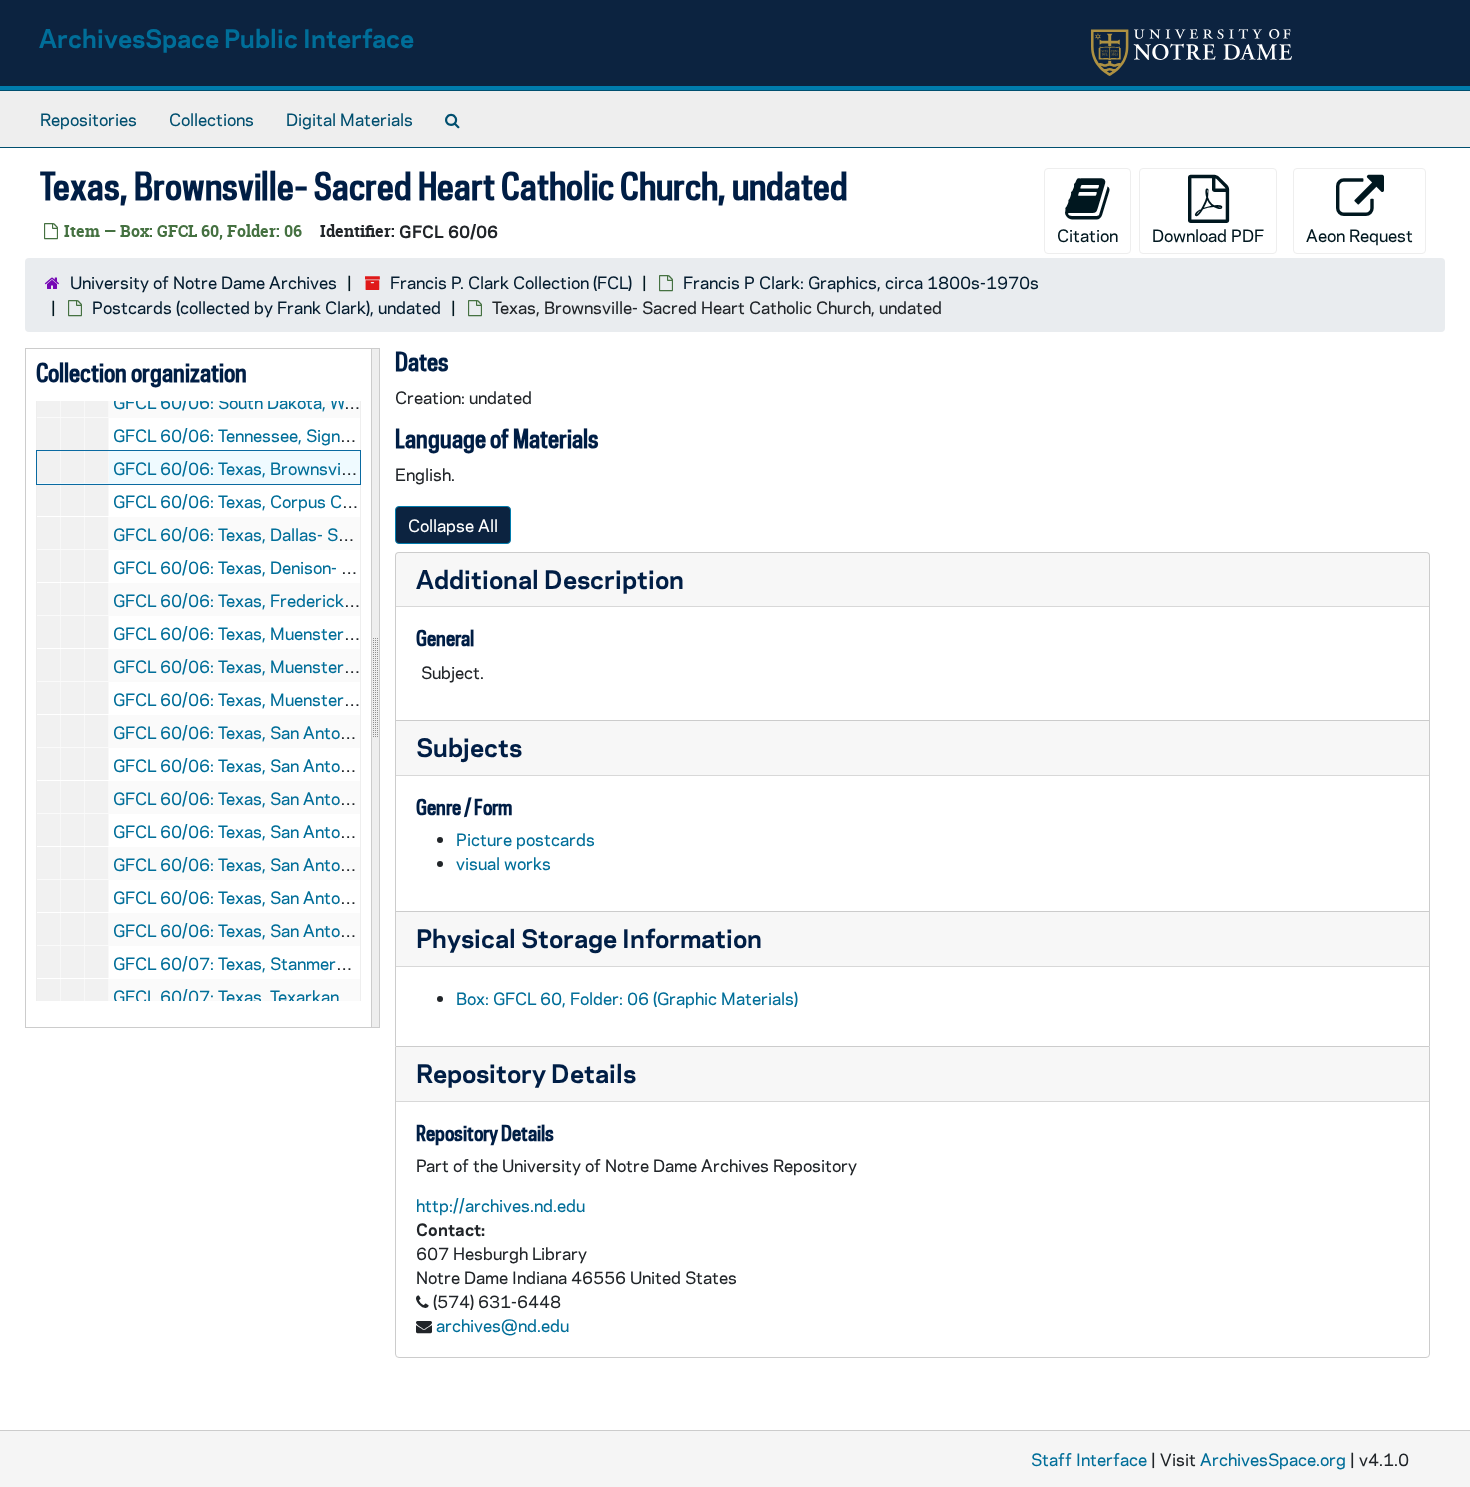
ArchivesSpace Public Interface (226, 37)
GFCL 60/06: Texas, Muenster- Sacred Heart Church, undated (350, 633)
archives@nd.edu (502, 1325)
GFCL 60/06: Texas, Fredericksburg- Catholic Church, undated (352, 600)
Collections (211, 119)
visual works (503, 863)
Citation (1087, 235)
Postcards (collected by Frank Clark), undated (266, 307)
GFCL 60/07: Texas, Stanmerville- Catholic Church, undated (341, 963)
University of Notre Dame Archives (203, 282)
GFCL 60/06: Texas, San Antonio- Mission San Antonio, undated (355, 798)
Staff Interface (1089, 1459)
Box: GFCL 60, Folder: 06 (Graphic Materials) (627, 998)
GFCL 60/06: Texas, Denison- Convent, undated (294, 567)
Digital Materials (349, 119)
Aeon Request (1359, 235)
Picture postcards (525, 839)
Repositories (88, 119)
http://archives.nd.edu (500, 1205)
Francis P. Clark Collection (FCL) (511, 282)
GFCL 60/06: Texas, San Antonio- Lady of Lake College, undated (357, 732)
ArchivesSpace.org (1273, 1459)
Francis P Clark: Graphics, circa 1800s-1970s (861, 282)
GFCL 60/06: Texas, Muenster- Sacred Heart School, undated (348, 699)
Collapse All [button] (453, 525)
